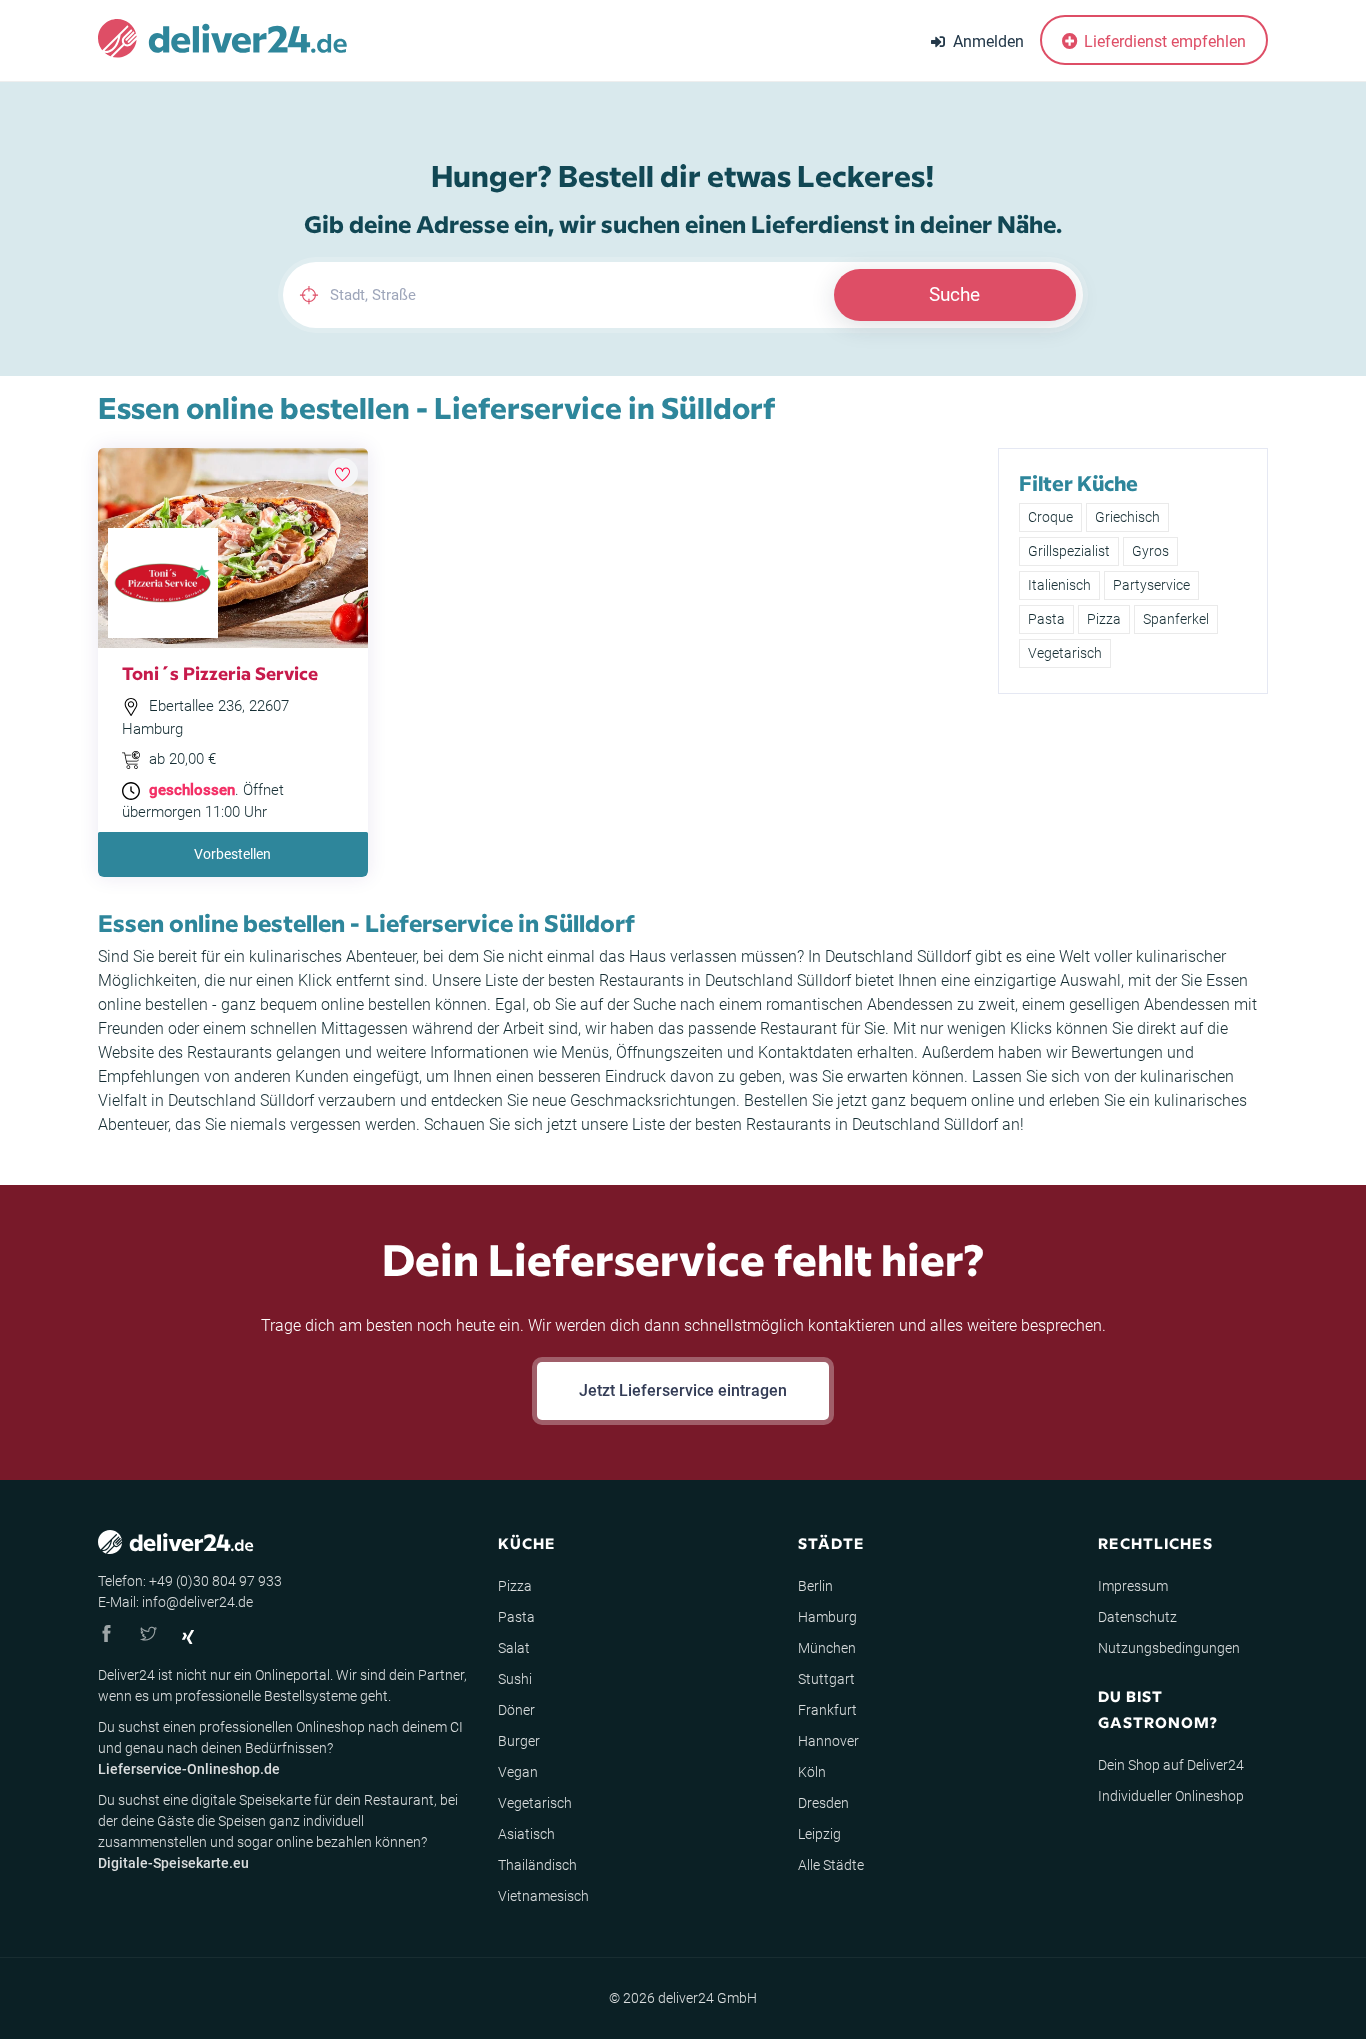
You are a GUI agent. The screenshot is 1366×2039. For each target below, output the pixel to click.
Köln (812, 1772)
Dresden (823, 1803)
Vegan (518, 1772)
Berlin (815, 1586)
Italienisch (1059, 585)
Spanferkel (1176, 619)
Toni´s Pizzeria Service (220, 672)
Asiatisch (526, 1834)
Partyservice (1151, 585)
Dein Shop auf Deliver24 (1171, 1765)
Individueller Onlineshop (1171, 1796)
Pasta (1046, 619)
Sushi (515, 1679)
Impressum (1133, 1586)
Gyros (1150, 551)
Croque (1050, 517)
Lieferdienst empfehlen (1163, 41)
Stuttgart (826, 1679)
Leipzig (819, 1834)
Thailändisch (537, 1865)
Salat (514, 1648)
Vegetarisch (1065, 653)
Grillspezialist (1069, 551)
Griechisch (1127, 517)
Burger (519, 1741)
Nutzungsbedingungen (1169, 1648)
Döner (516, 1710)
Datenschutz (1137, 1617)
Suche (954, 294)
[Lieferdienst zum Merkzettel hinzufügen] (343, 473)
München (827, 1648)
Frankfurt (827, 1710)
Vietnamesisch (543, 1896)
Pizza (1104, 619)
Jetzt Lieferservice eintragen (683, 1390)
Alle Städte (831, 1865)
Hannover (828, 1741)
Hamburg (827, 1617)
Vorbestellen (232, 854)
